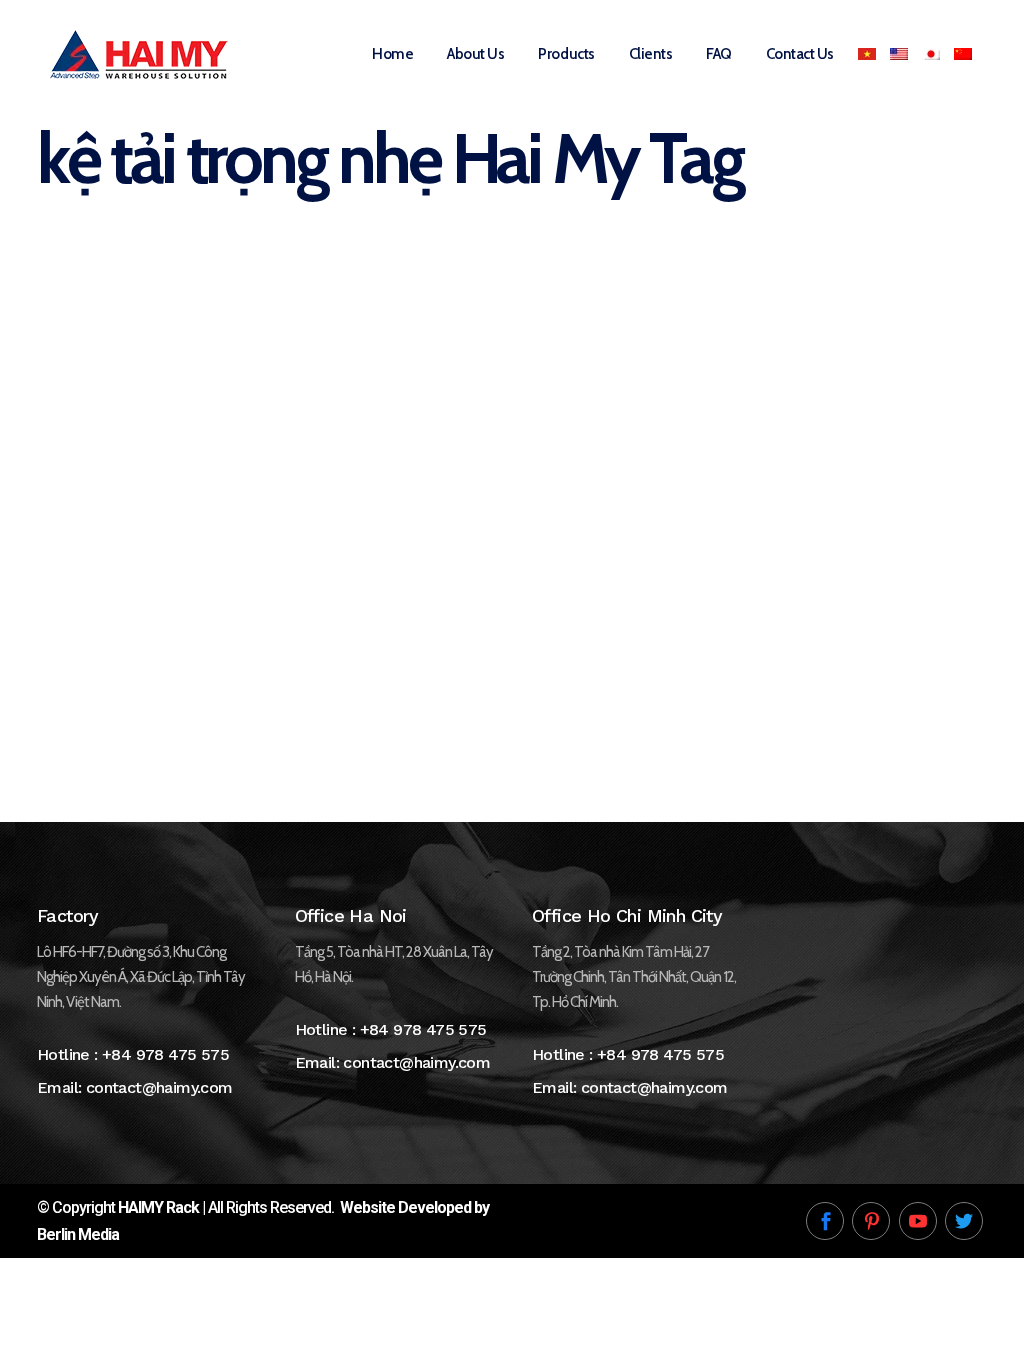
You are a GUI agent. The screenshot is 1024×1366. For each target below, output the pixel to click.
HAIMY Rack (158, 1207)
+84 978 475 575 (165, 1054)
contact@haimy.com (159, 1087)
